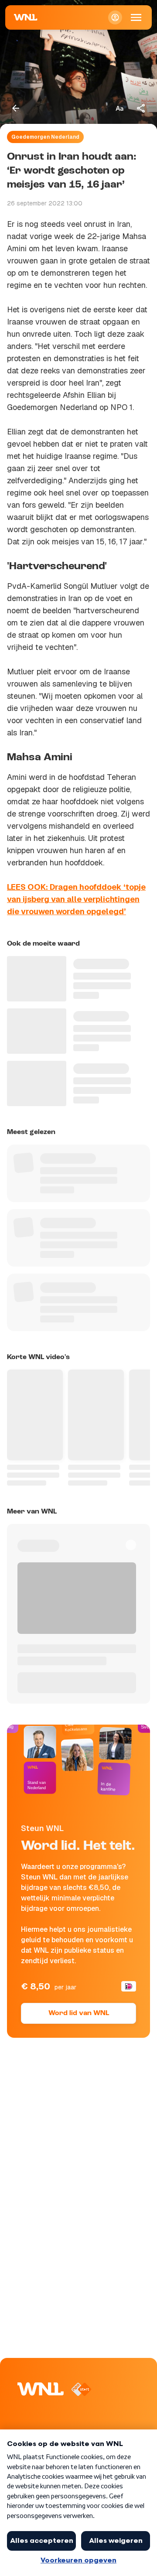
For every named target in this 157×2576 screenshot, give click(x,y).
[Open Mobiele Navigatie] (136, 17)
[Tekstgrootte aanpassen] (119, 108)
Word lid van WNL (79, 2013)
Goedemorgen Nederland (45, 137)
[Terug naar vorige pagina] (16, 108)
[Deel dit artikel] (141, 108)
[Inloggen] (115, 17)
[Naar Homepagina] (26, 17)
